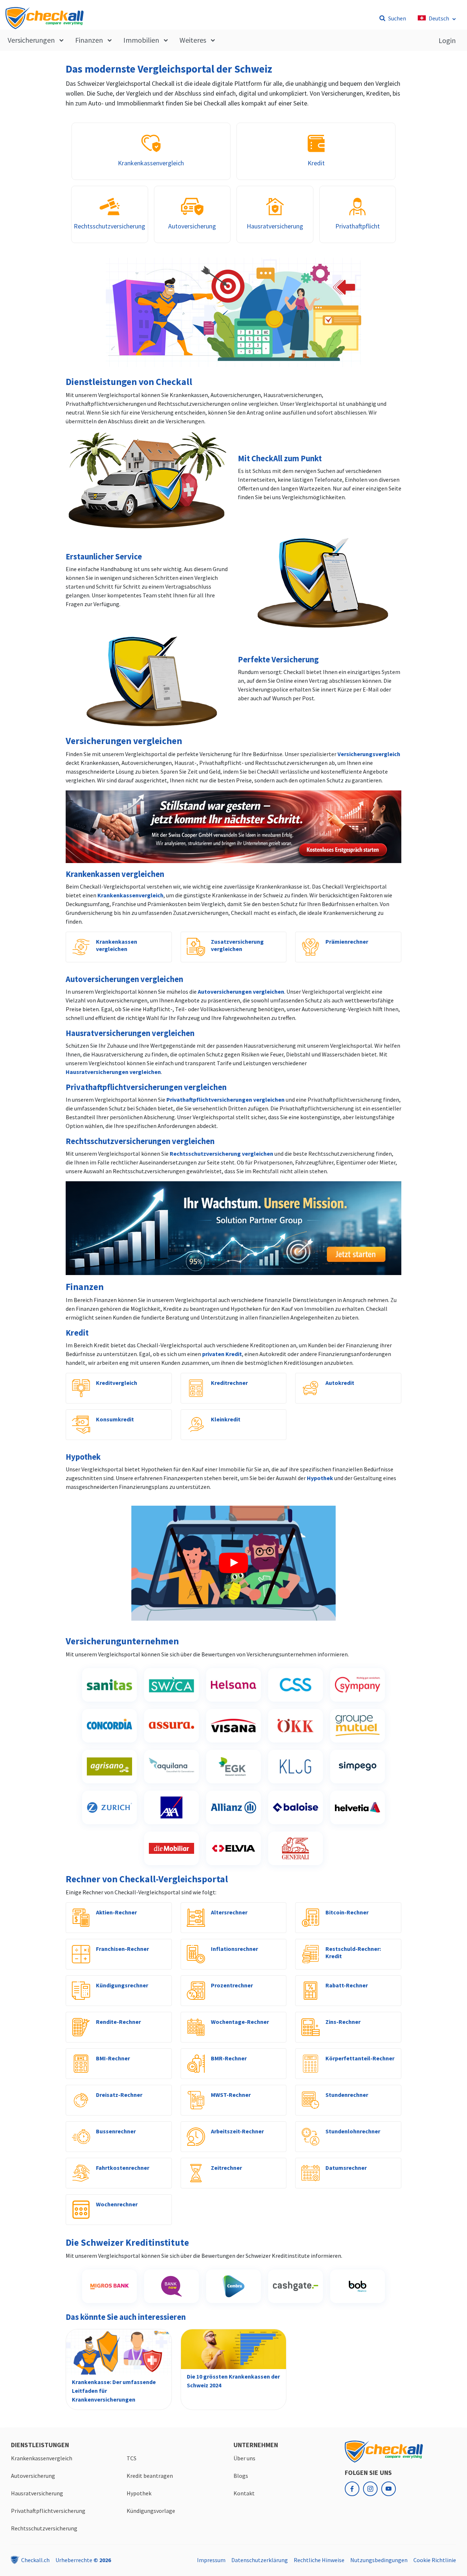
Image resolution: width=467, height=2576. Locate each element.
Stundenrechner (347, 2095)
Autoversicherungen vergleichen (241, 991)
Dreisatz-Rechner (119, 2095)
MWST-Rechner (231, 2095)
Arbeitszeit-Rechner (237, 2131)
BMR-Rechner (229, 2058)
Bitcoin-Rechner (347, 1912)
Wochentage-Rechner (240, 2022)
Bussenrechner (116, 2131)
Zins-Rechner (343, 2022)
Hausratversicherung (37, 2493)
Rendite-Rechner (118, 2022)
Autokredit (340, 1383)
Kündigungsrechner (122, 1985)
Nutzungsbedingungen (379, 2560)
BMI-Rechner (113, 2058)
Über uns (244, 2458)
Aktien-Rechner (116, 1912)
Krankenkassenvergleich (130, 895)
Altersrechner (229, 1912)
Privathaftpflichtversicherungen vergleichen (225, 1100)
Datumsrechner (346, 2168)
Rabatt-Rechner (347, 1985)
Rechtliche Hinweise (319, 2560)
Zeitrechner (226, 2168)
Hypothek (320, 1478)
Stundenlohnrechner (353, 2131)
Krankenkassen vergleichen (117, 945)
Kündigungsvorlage (151, 2511)
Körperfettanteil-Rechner (360, 2058)
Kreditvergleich (117, 1383)
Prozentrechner (232, 1985)
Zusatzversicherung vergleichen (237, 945)
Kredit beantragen (150, 2476)
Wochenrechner (117, 2204)
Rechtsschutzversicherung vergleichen (221, 1154)
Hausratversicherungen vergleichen (113, 1072)
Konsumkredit (115, 1419)
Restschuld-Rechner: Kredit (353, 1952)
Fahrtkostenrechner (123, 2168)
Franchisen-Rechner (122, 1949)
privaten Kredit (222, 1354)
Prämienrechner (347, 942)
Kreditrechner (229, 1383)
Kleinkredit (226, 1419)
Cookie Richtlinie (435, 2560)
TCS (132, 2458)
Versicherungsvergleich (369, 754)
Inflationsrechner (234, 1949)
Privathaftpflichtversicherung (48, 2511)
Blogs (241, 2476)
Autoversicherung (33, 2476)
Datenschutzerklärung (260, 2560)
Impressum (211, 2560)
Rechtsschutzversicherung (44, 2528)
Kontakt (244, 2493)
